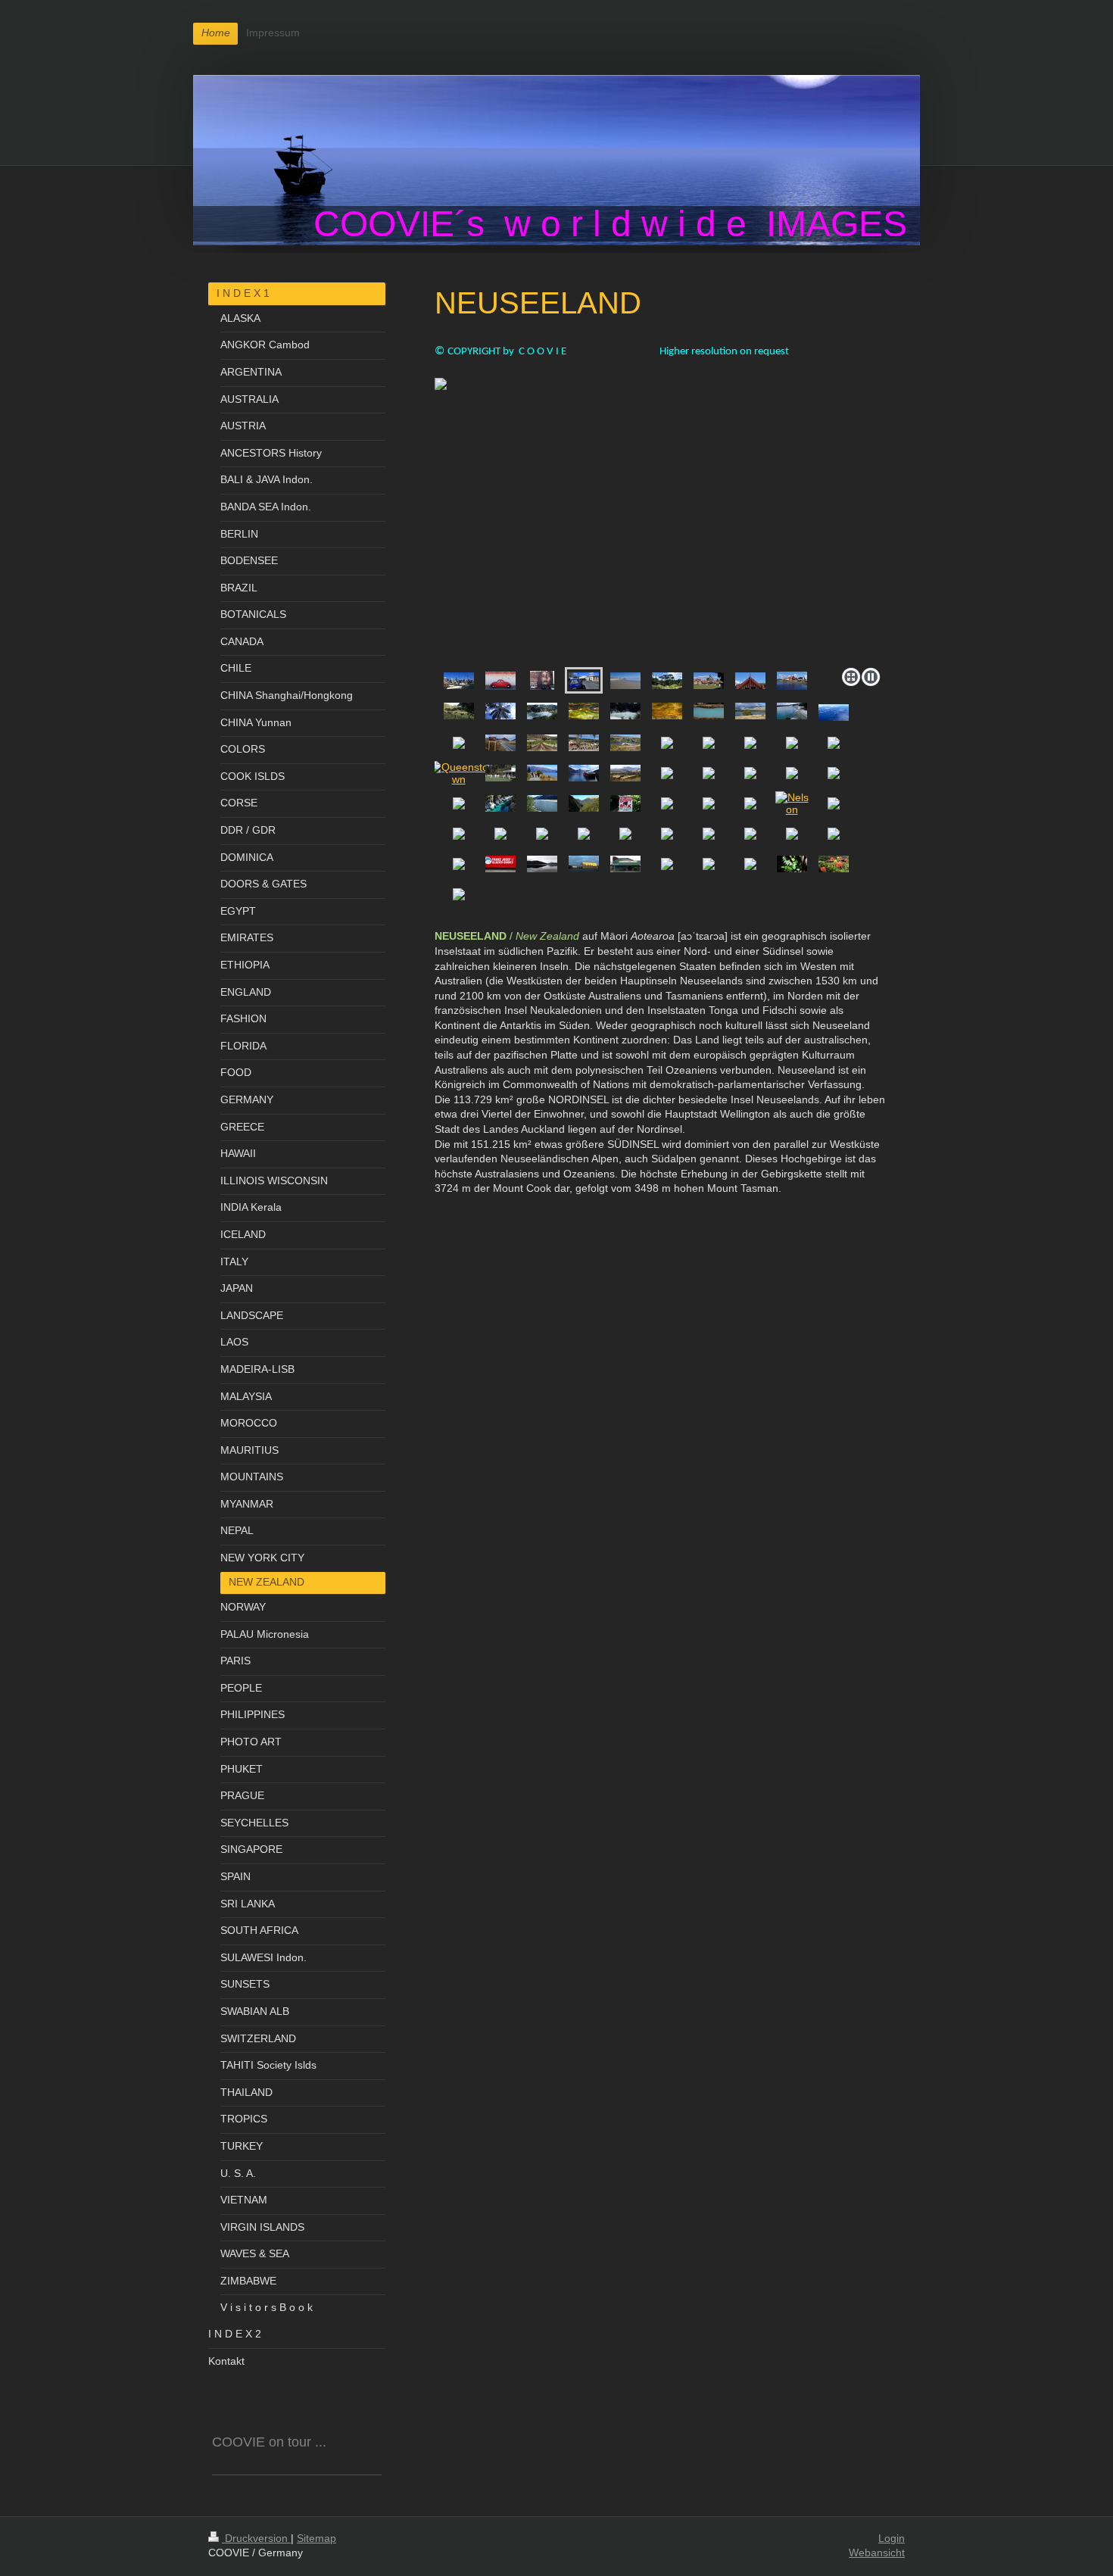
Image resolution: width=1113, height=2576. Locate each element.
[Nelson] (792, 803)
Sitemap (316, 2538)
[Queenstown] (459, 773)
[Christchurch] (709, 681)
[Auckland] (459, 681)
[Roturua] (750, 681)
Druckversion (256, 2538)
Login (892, 2538)
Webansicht (877, 2553)
